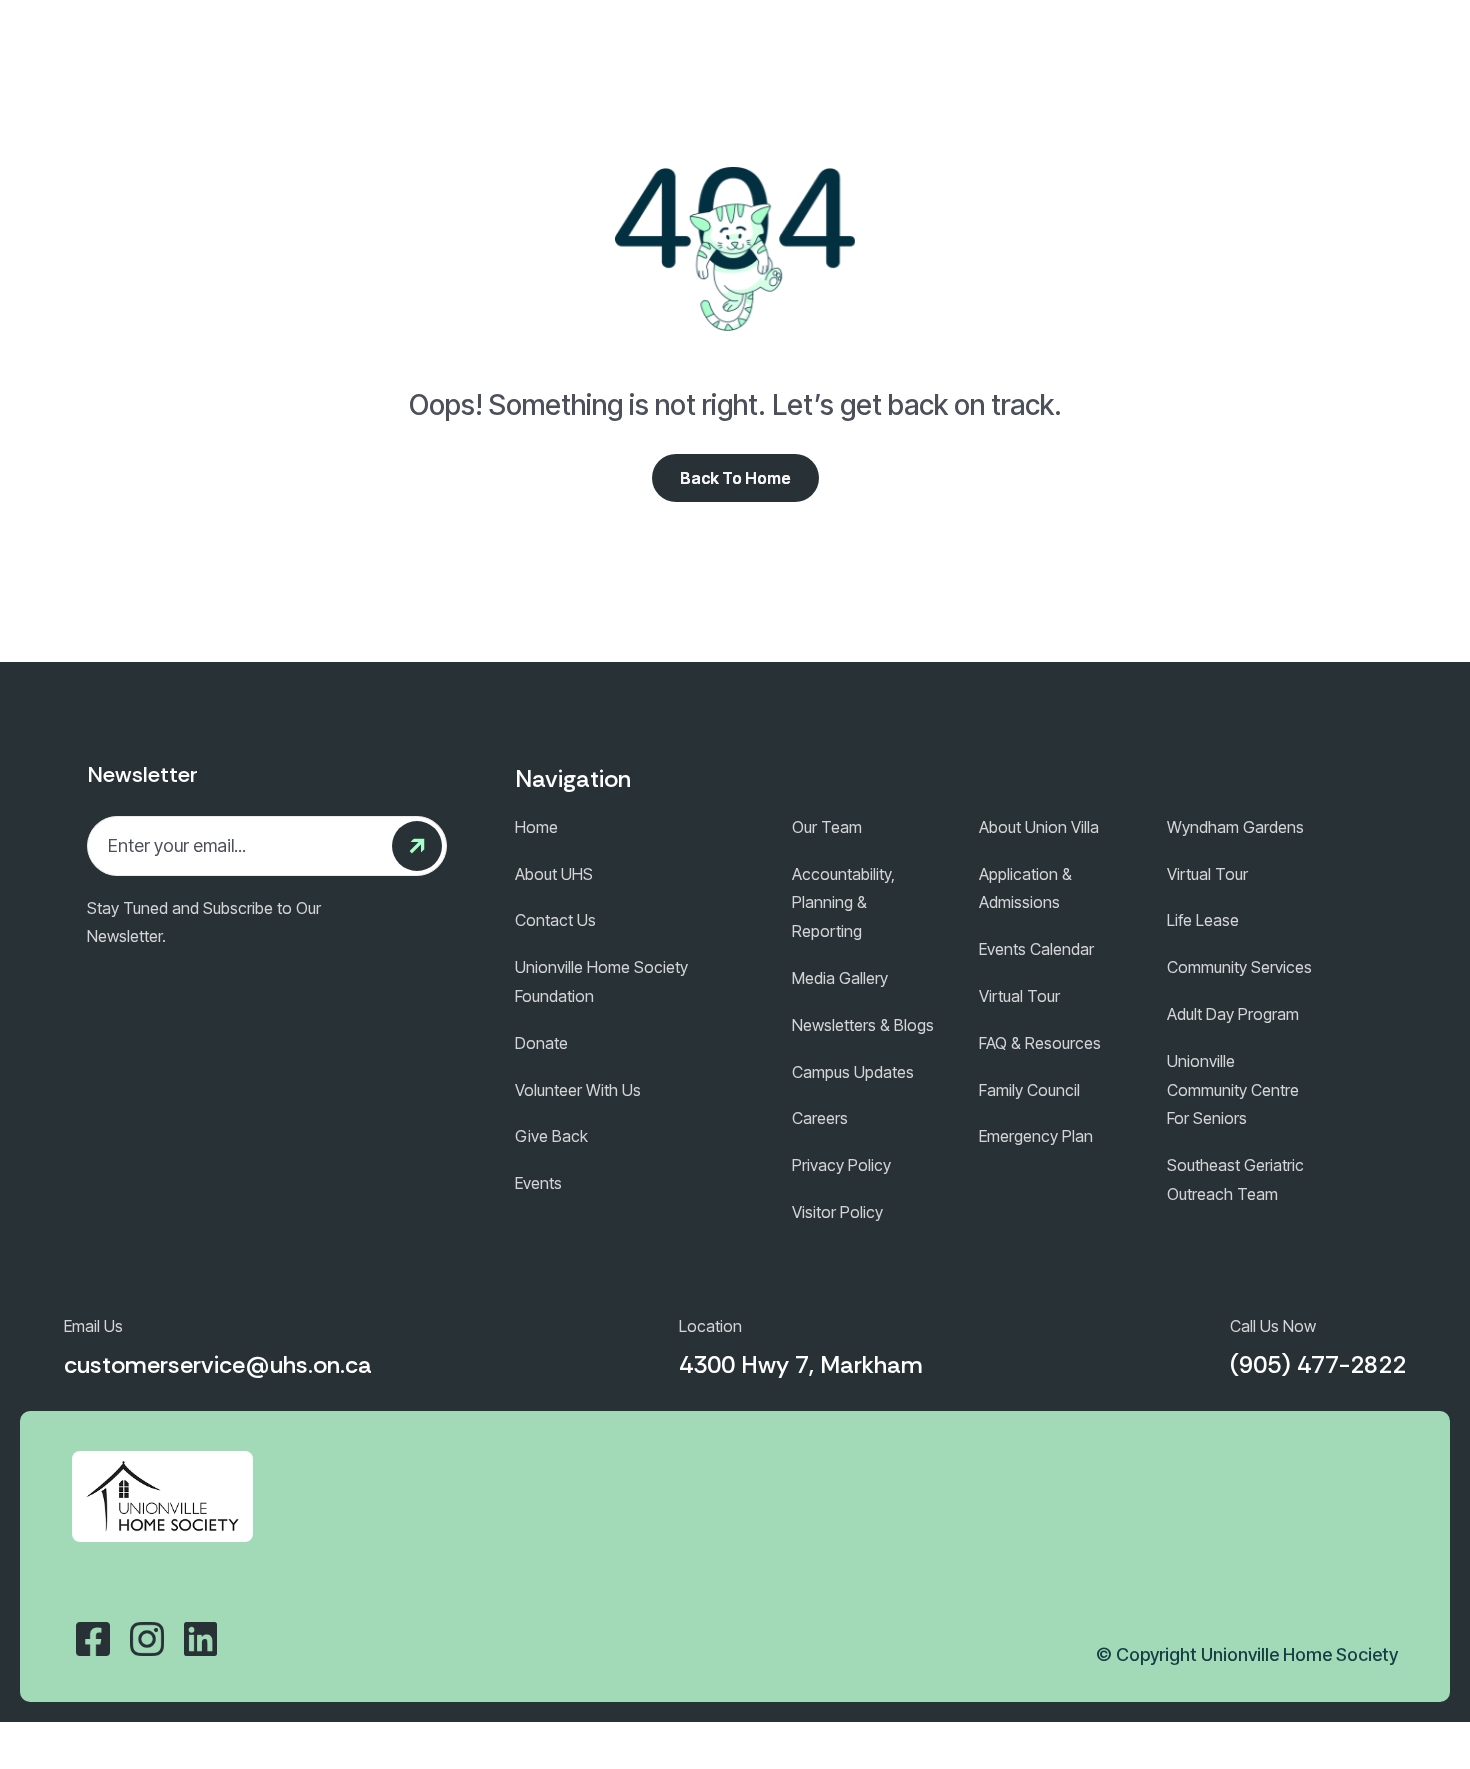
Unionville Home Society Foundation (601, 981)
